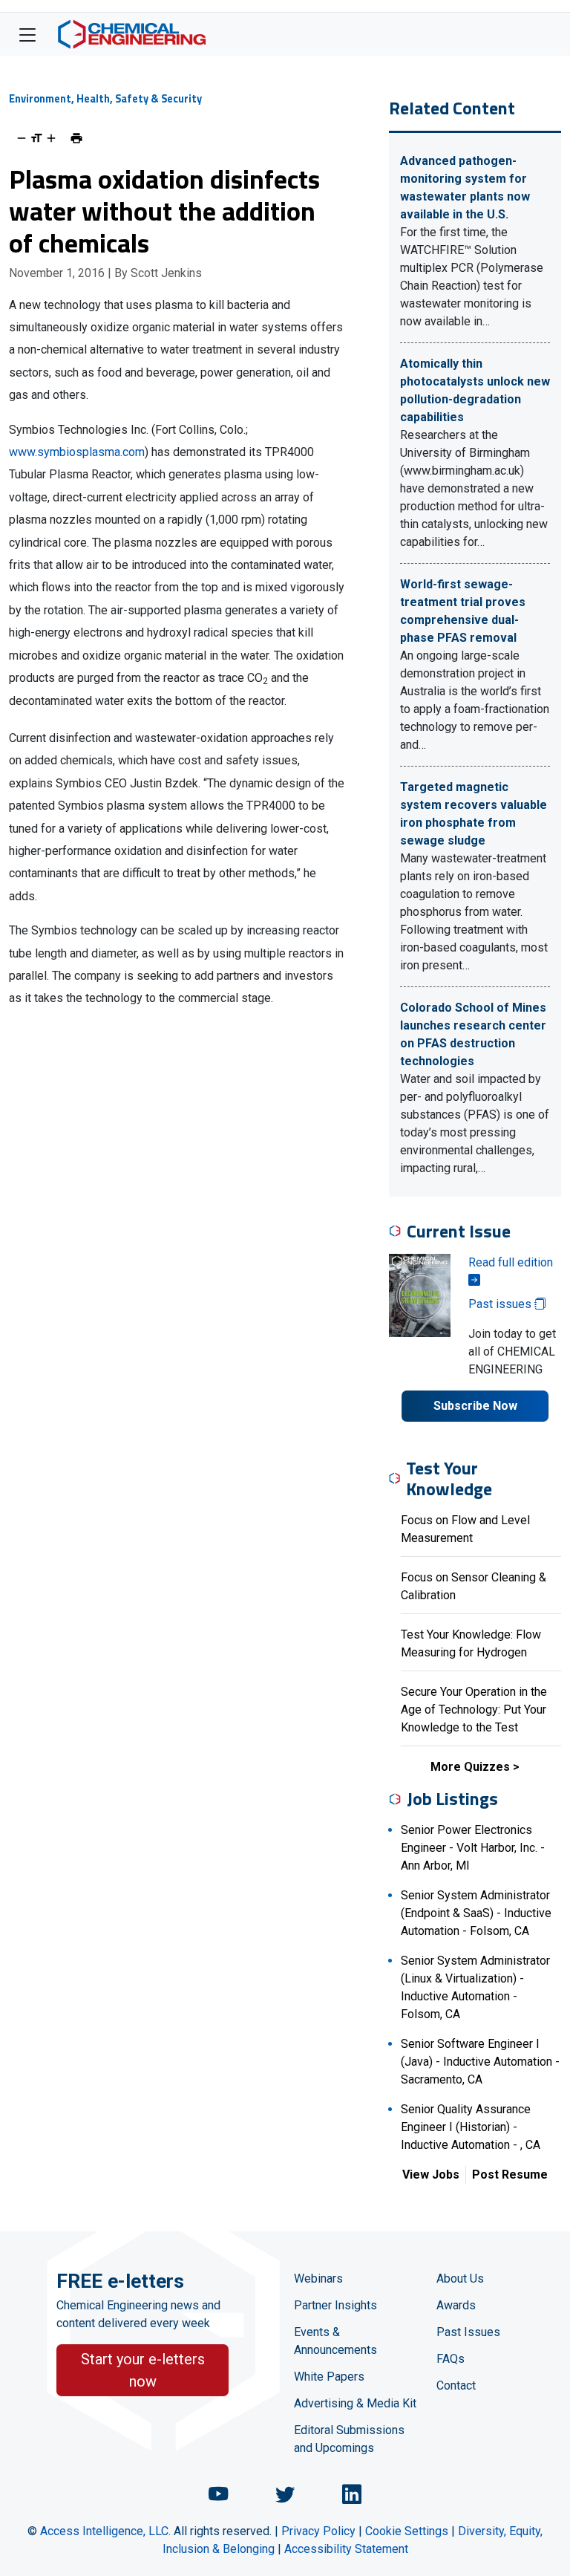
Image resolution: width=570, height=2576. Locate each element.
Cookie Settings (407, 2531)
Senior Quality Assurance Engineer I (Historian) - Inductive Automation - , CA (471, 2127)
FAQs (451, 2359)
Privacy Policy (318, 2531)
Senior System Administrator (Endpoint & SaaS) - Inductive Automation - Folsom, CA (476, 1913)
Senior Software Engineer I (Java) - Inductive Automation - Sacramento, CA (480, 2062)
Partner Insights (335, 2305)
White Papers (329, 2377)
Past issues (501, 1304)
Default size (36, 138)
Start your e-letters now (143, 2370)
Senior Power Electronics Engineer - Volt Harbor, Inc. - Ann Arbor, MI (473, 1848)
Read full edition (511, 1262)
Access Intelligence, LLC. (105, 2531)
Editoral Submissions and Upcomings (349, 2439)
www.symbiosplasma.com (77, 452)
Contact (456, 2385)
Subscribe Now (475, 1406)
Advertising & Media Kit (355, 2403)
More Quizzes (470, 1767)
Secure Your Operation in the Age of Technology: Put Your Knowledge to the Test (474, 1710)
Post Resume (510, 2175)
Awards (456, 2305)
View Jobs (431, 2175)
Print (76, 138)
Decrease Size (22, 138)
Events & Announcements (335, 2341)
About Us (460, 2279)
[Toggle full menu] (27, 34)
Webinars (318, 2279)
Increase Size (51, 138)
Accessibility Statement (346, 2549)
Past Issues (468, 2332)
